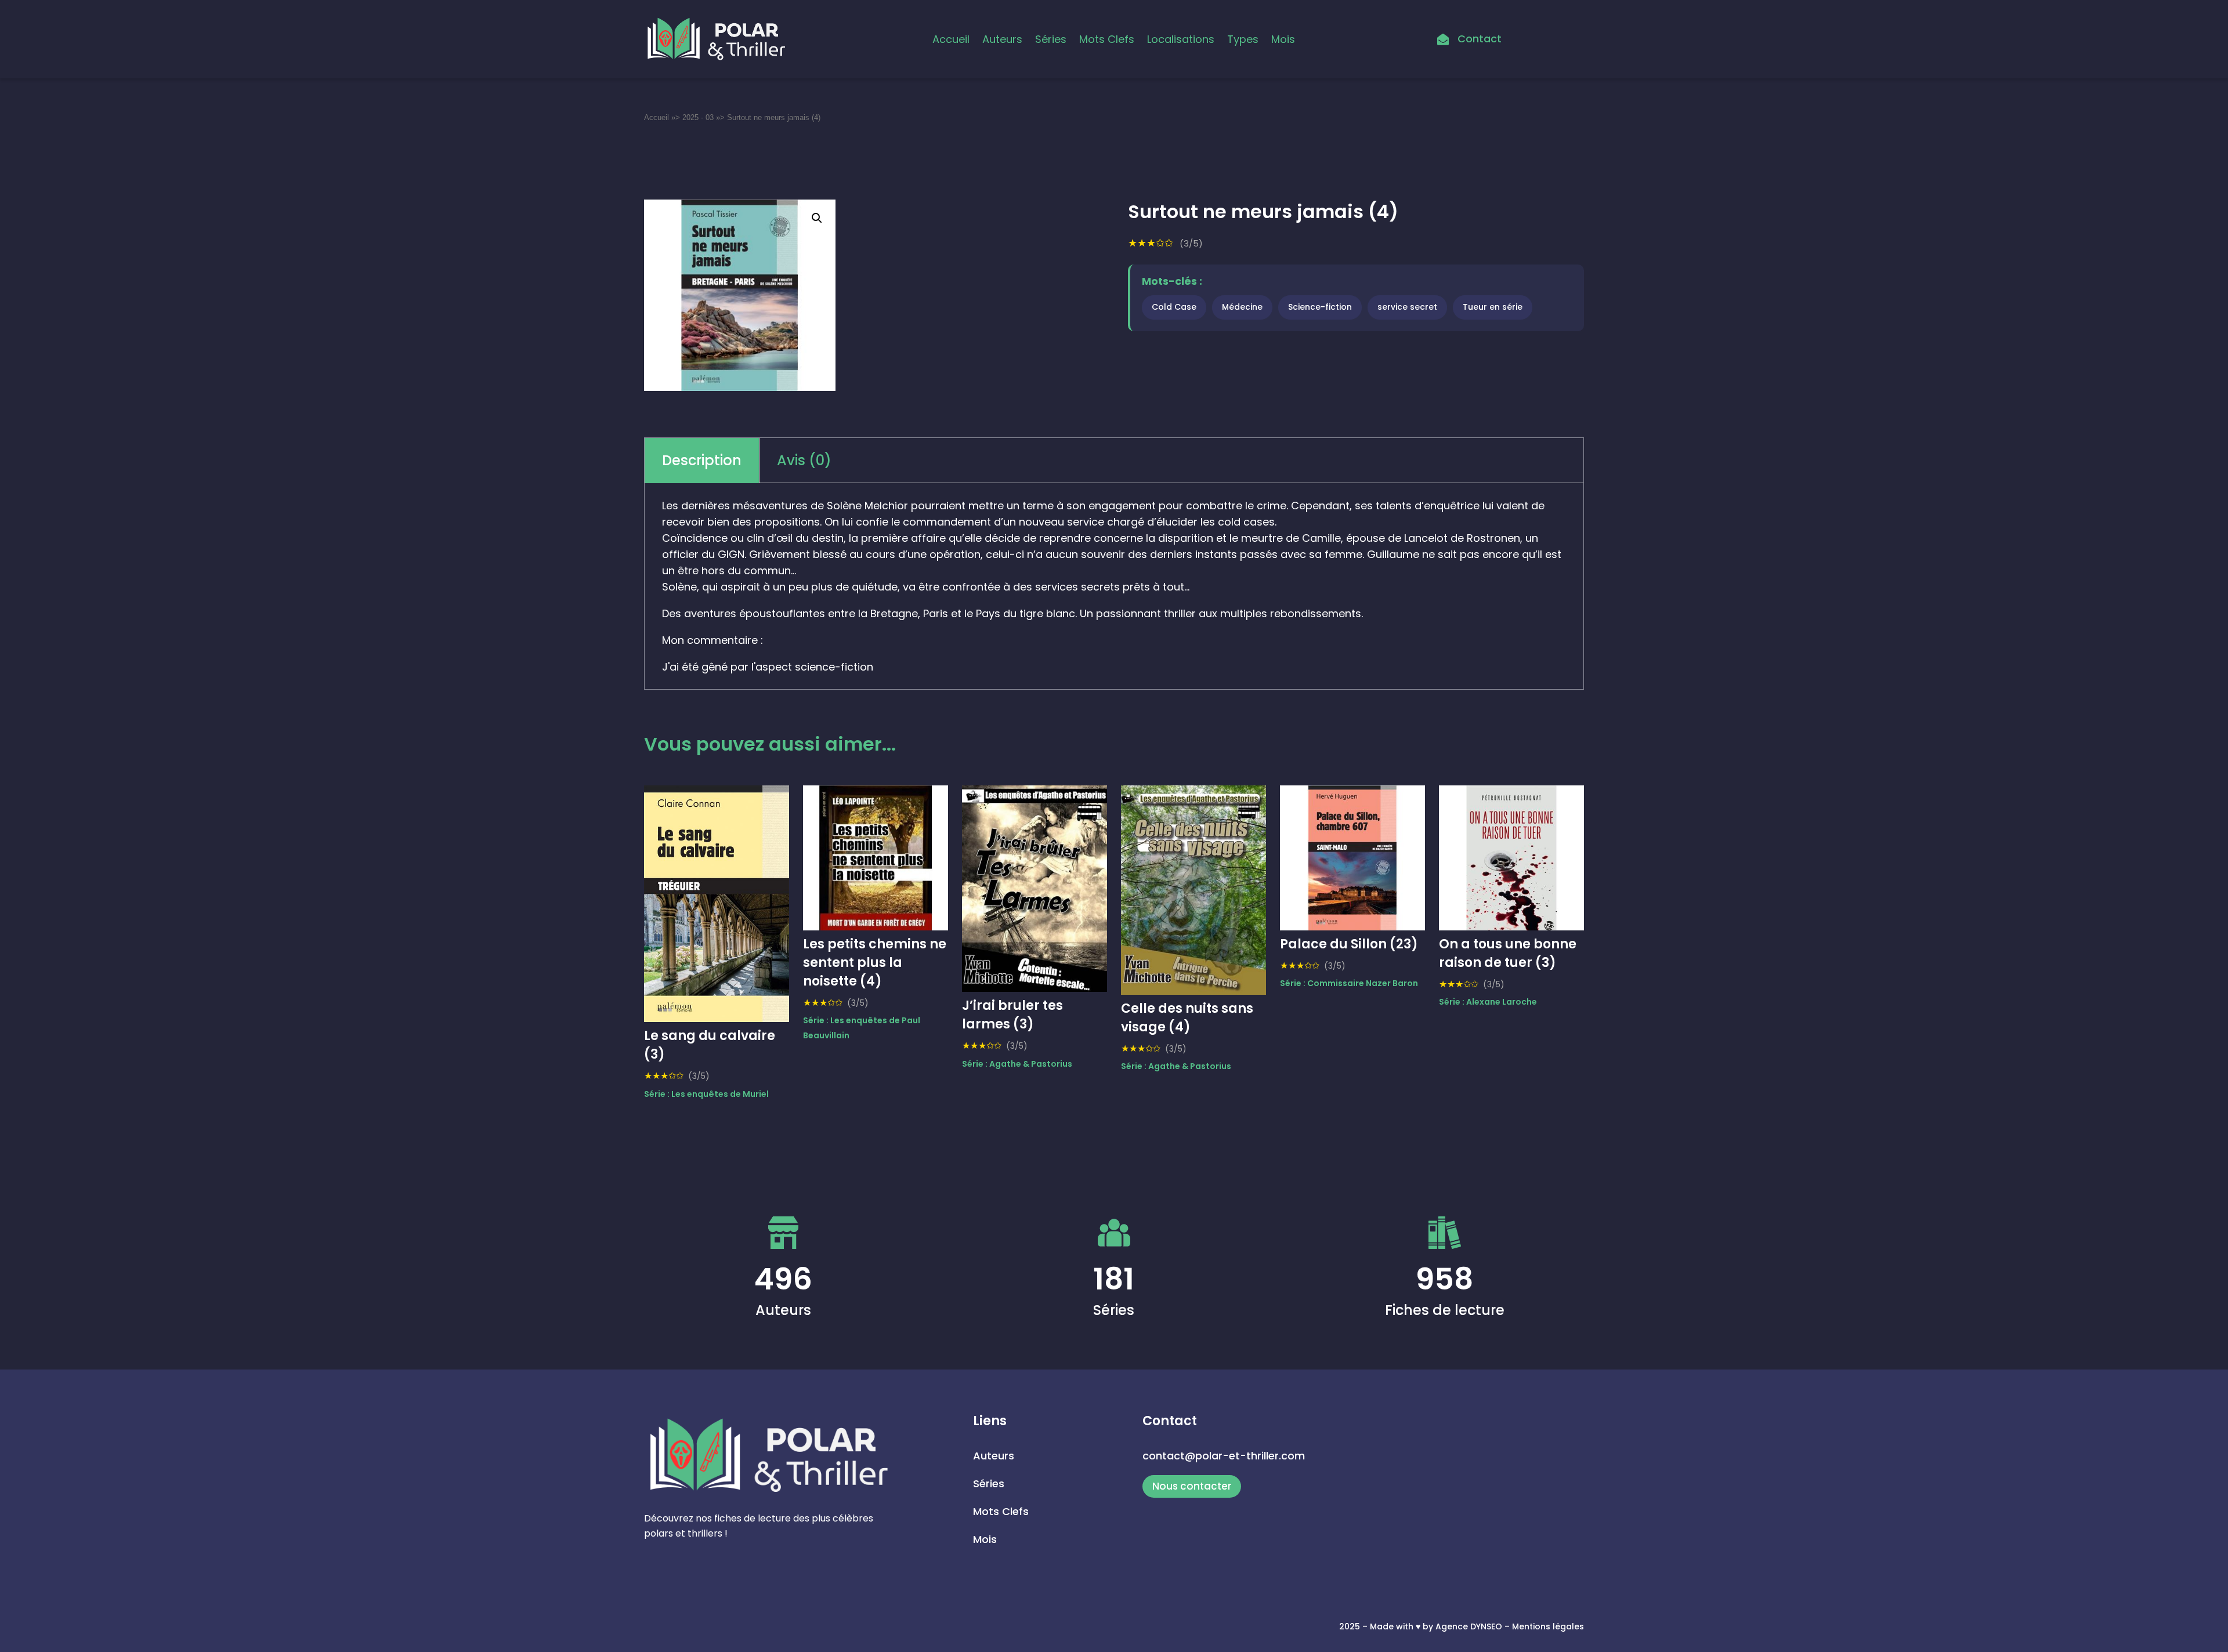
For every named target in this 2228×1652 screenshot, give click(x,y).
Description (702, 460)
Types (1243, 39)
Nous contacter (1192, 1486)
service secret (1407, 307)
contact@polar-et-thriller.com (1224, 1456)
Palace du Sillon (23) (1349, 944)
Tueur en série (1493, 307)
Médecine (1242, 307)
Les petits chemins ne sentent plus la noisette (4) (875, 963)
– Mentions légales (1544, 1626)
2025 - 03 (698, 117)
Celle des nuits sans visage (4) (1187, 1018)
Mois (1283, 39)
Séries (1051, 39)
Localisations (1181, 39)
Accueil (951, 39)
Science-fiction (1320, 307)
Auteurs (1002, 39)
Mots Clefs (1107, 39)
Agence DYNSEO (1470, 1626)
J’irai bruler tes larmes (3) (1012, 1015)
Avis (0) (804, 460)
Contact (1480, 39)
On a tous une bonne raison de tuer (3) (1508, 953)
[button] (817, 218)
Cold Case (1174, 307)
